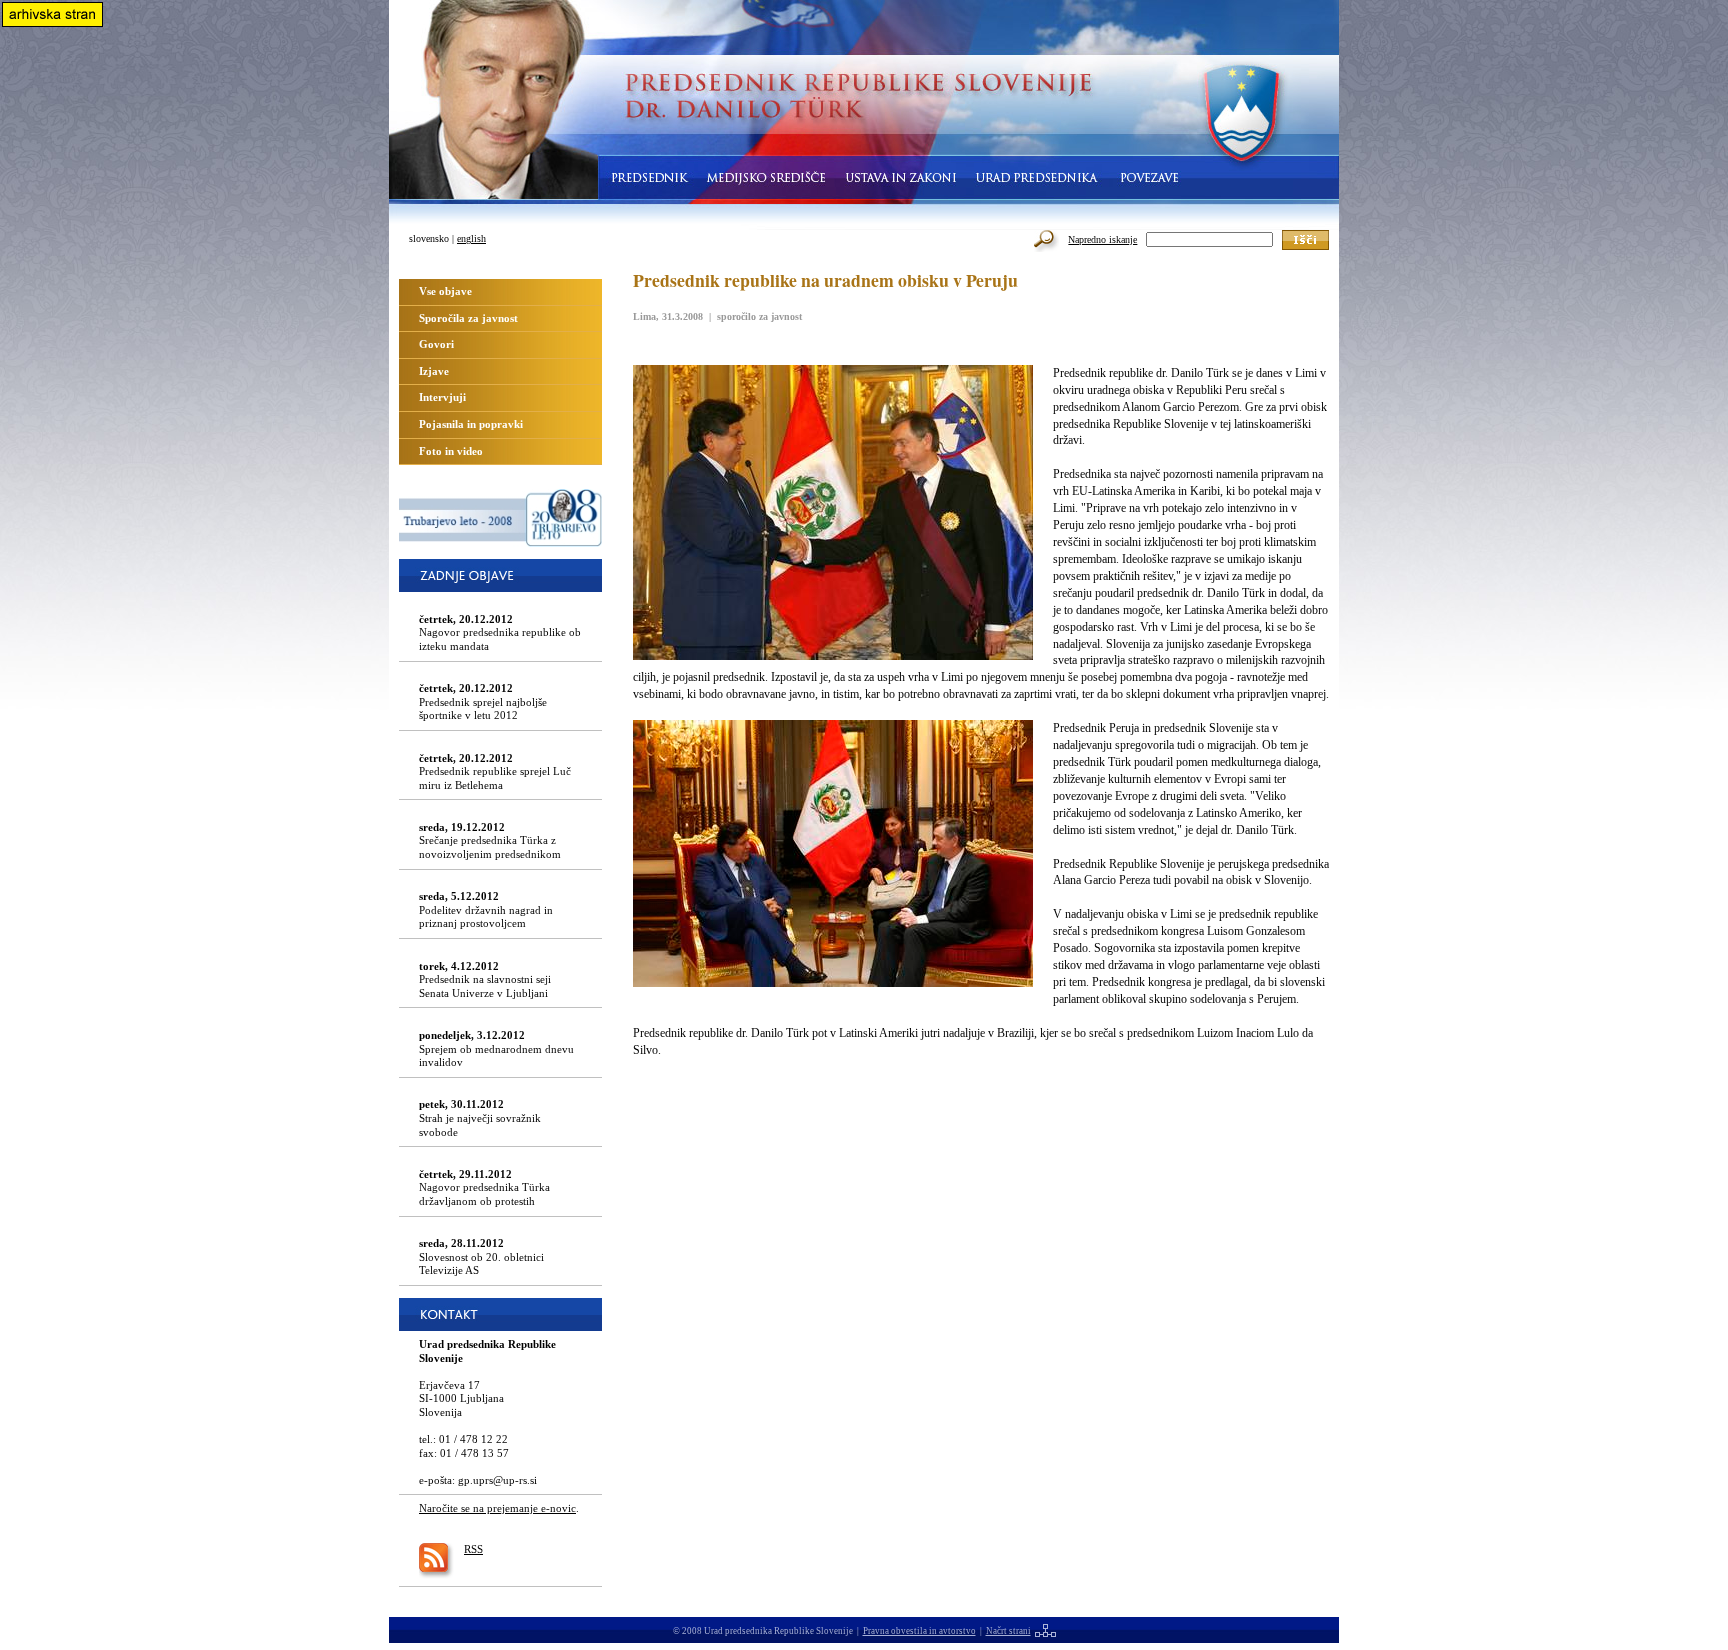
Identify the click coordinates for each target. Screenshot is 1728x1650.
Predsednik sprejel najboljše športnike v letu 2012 (483, 701)
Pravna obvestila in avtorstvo (919, 1631)
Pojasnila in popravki (471, 424)
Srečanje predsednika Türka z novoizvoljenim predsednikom (490, 840)
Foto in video (451, 451)
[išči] (1305, 240)
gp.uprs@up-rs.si (497, 1480)
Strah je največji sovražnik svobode (480, 1117)
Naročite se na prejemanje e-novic (497, 1508)
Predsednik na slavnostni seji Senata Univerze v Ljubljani (485, 979)
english (471, 238)
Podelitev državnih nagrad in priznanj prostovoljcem (486, 909)
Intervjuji (442, 397)
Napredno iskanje (1102, 239)
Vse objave (445, 291)
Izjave (434, 371)
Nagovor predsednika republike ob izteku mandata (500, 632)
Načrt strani (1008, 1631)
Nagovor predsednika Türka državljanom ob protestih (484, 1187)
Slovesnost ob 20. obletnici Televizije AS (481, 1256)
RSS (473, 1549)
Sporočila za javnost (468, 318)
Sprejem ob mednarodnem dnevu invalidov (496, 1048)
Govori (436, 344)
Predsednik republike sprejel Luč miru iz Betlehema (495, 771)
